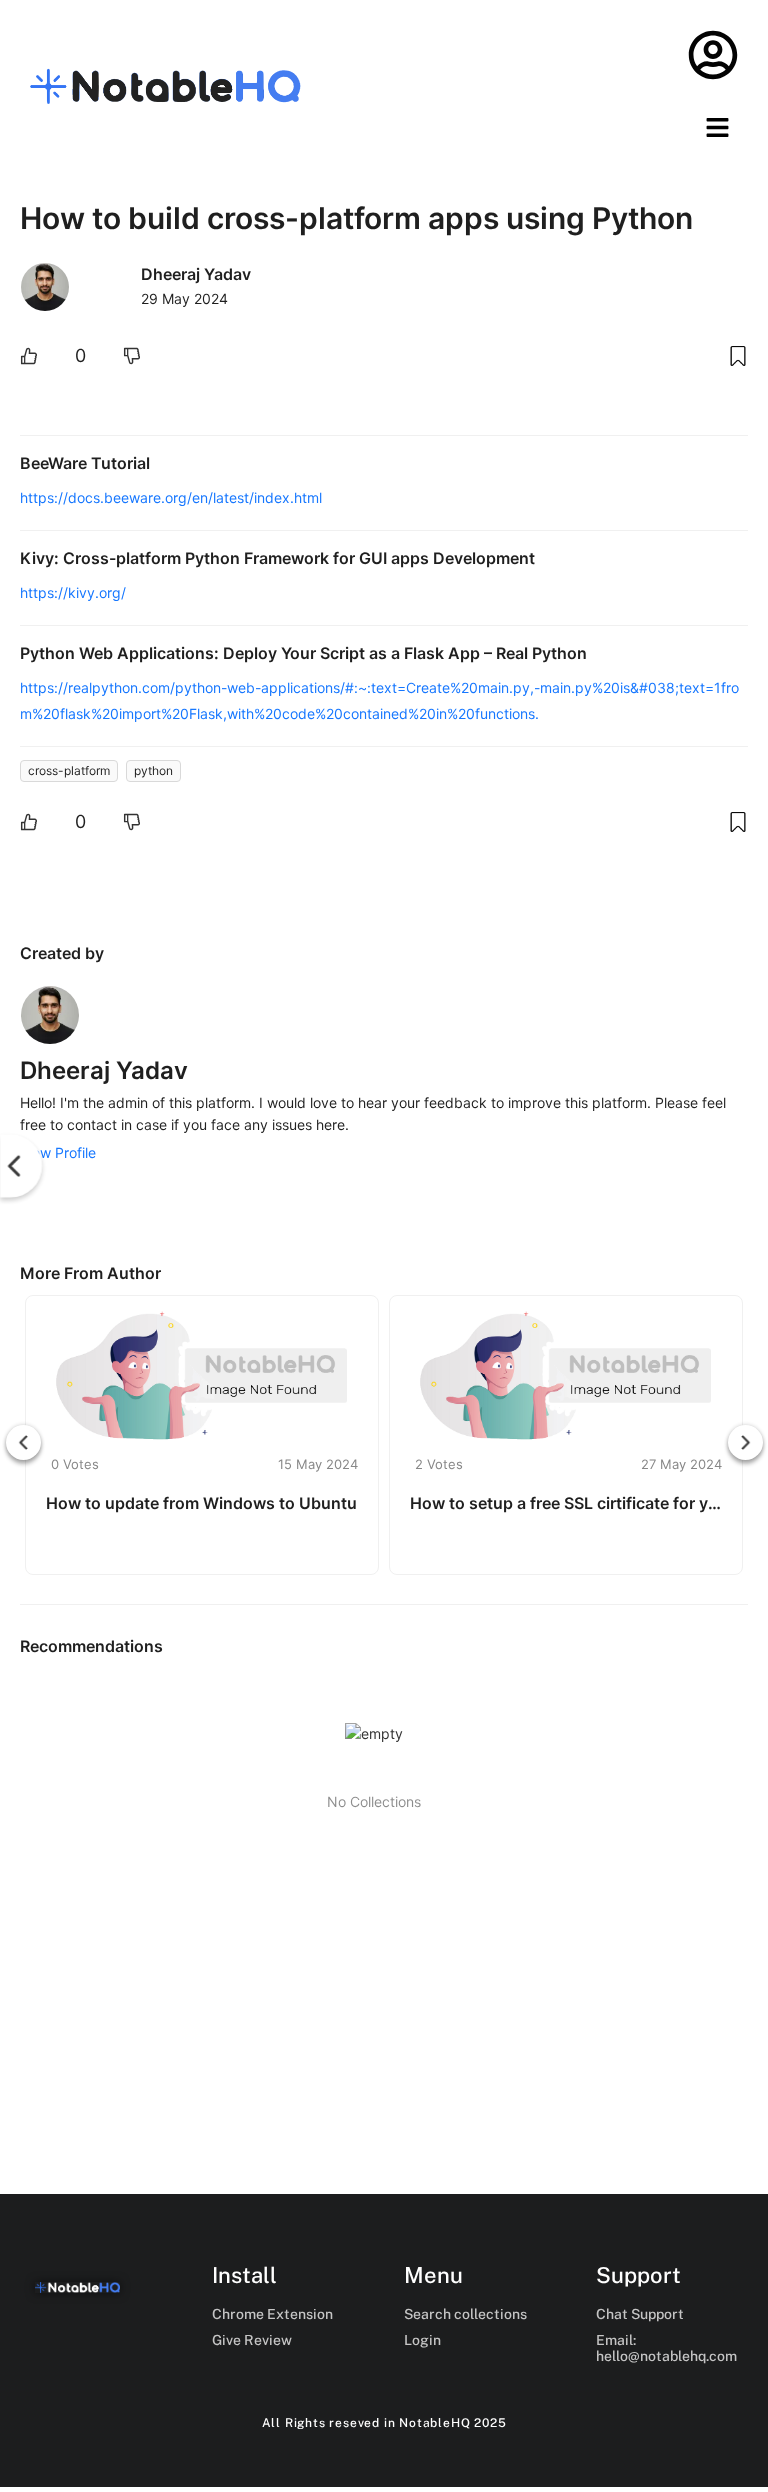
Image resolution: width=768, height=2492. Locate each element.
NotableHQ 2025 (452, 2423)
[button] (718, 128)
